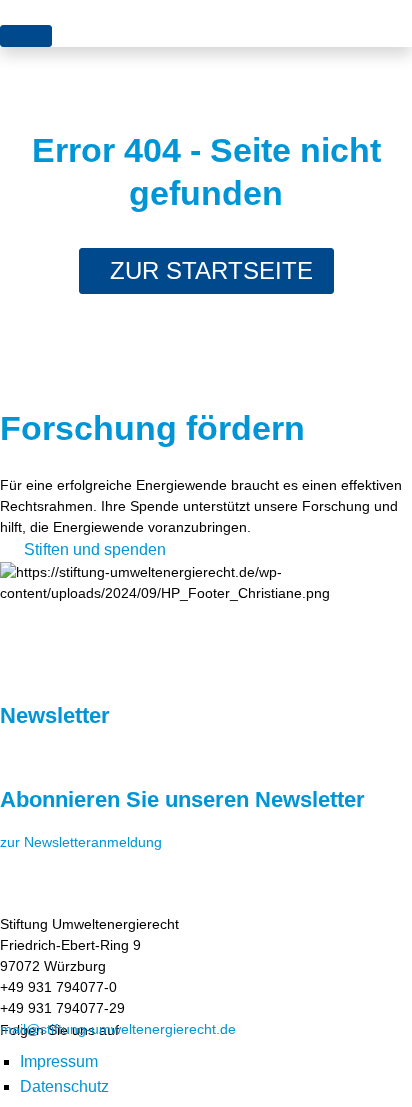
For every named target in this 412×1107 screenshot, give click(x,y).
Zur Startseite (211, 270)
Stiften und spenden (95, 549)
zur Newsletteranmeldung (81, 842)
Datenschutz (64, 1086)
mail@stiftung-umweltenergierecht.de (118, 1029)
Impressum (59, 1061)
